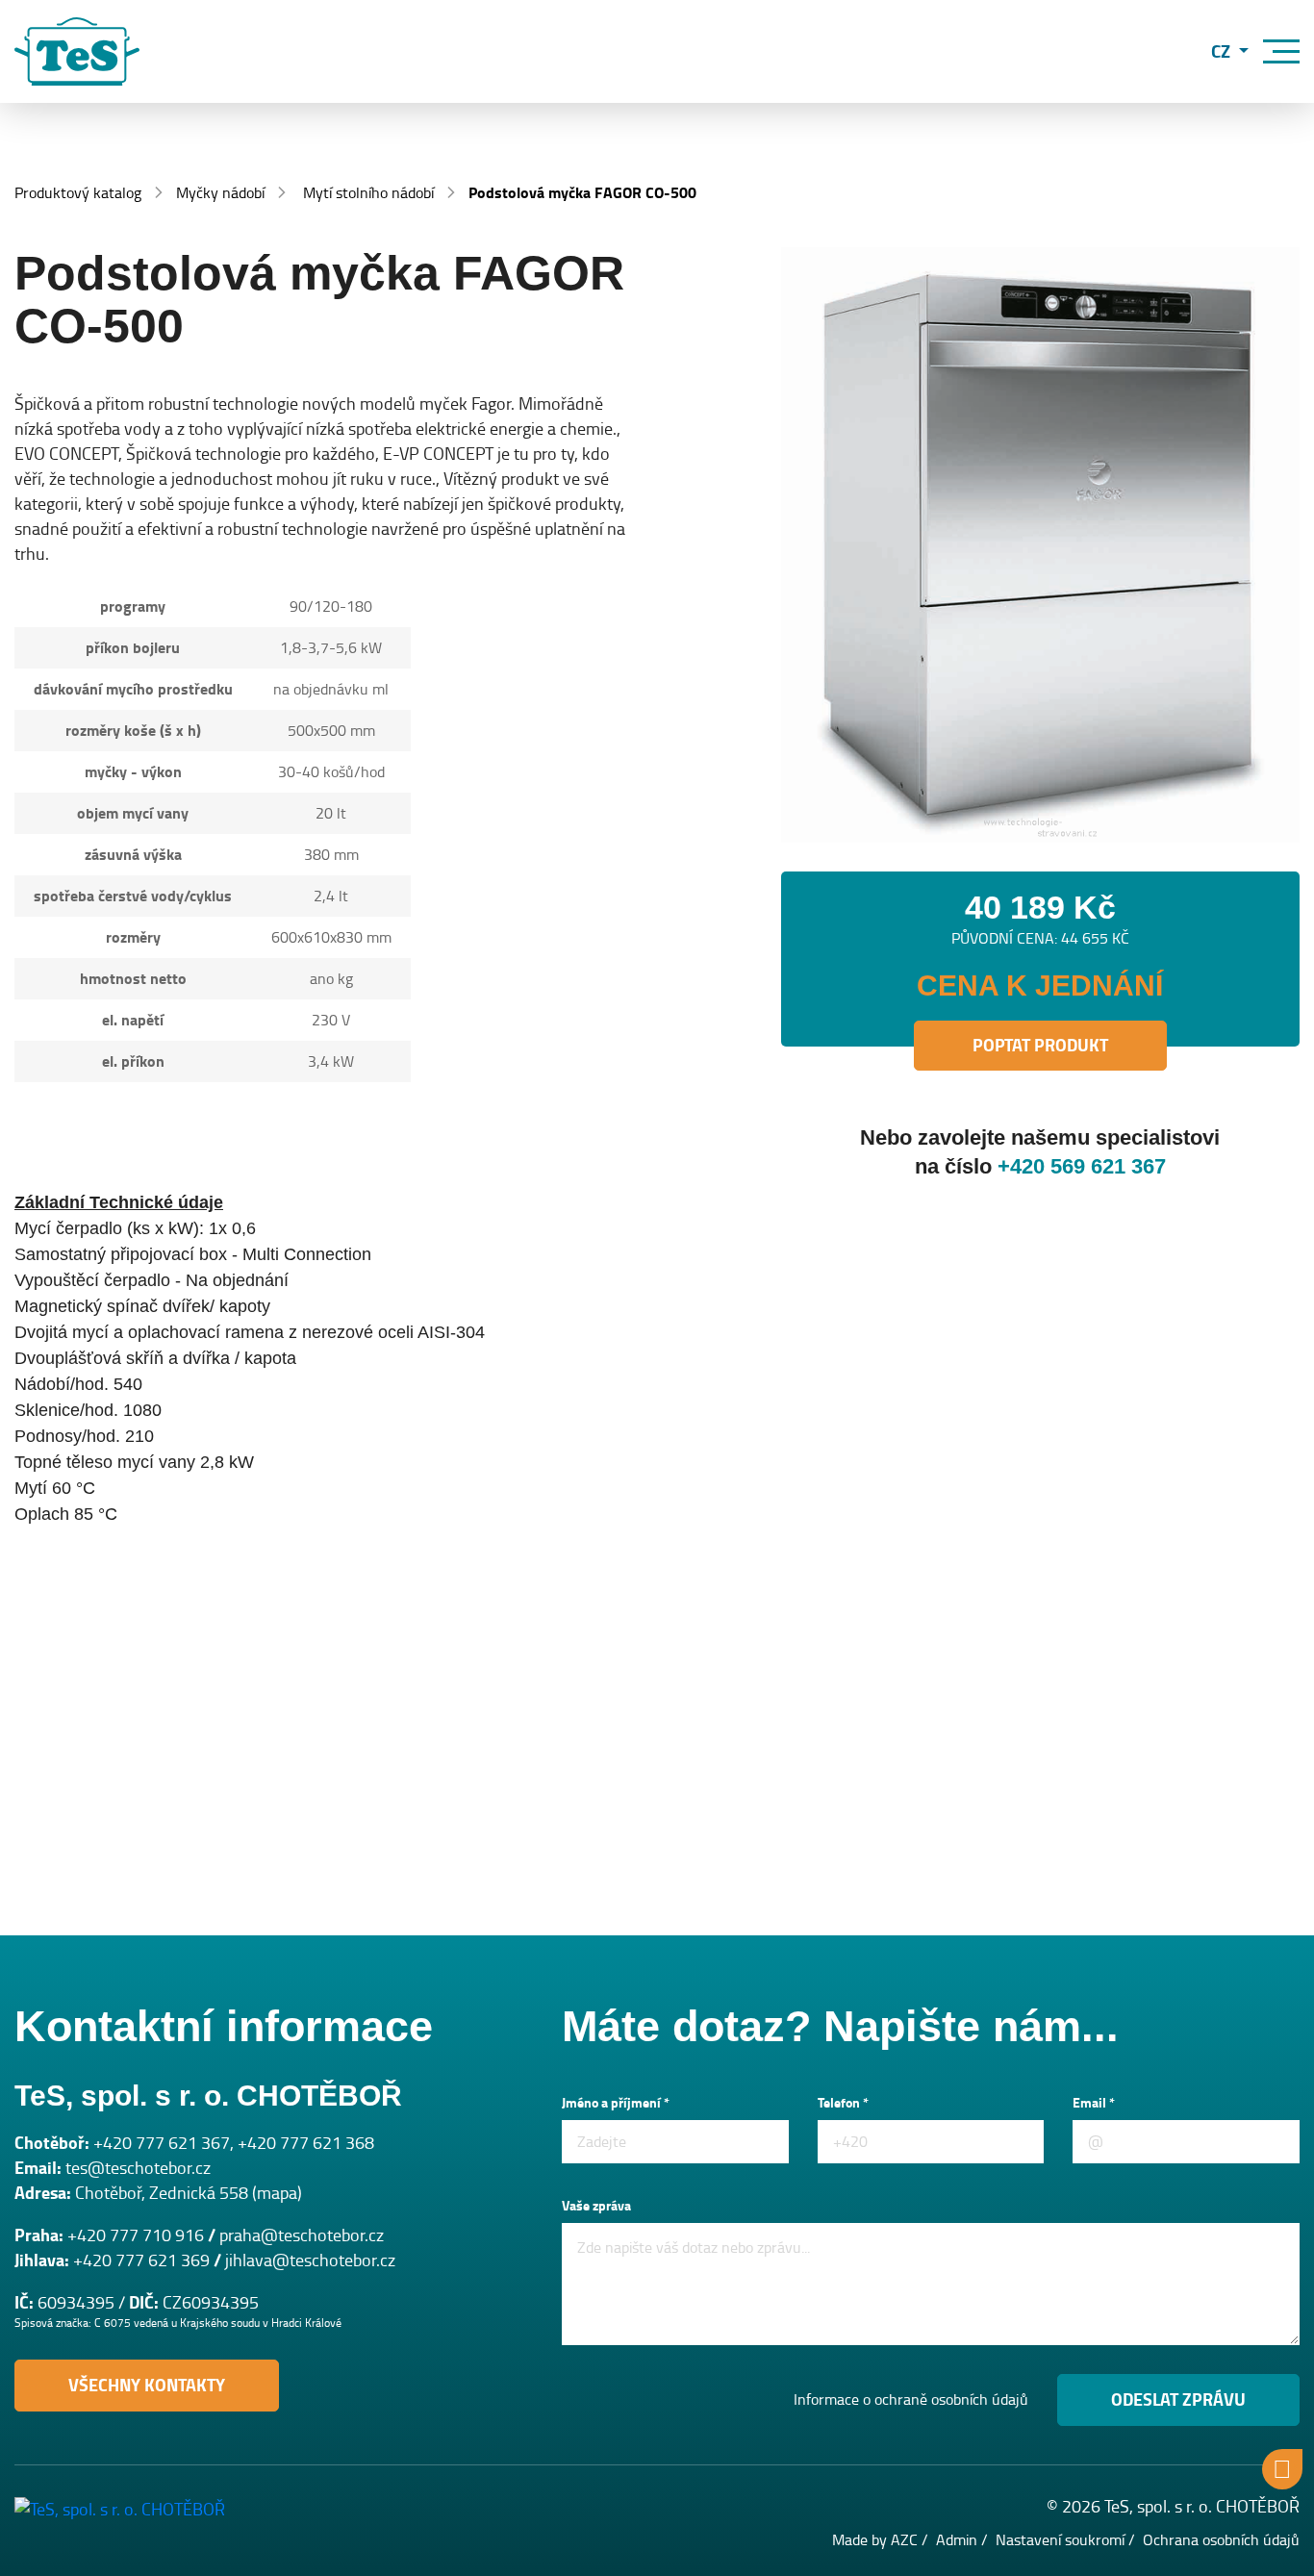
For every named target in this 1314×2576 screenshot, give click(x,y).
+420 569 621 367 (1082, 1166)
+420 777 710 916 (136, 2235)
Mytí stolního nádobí (368, 193)
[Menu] (1281, 51)
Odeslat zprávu (1178, 2400)
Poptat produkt (1040, 1046)
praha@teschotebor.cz (302, 2235)
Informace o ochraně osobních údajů (911, 2400)
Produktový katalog (78, 193)
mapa (277, 2193)
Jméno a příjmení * (616, 2103)
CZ (1223, 51)
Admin (957, 2540)
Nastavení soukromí (1060, 2540)
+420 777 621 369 (141, 2260)
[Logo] (77, 51)
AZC (904, 2540)
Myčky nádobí (220, 193)
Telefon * (843, 2103)
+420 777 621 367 (162, 2143)
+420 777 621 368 (306, 2143)
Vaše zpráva (596, 2206)
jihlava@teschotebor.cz (310, 2260)
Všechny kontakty (147, 2386)
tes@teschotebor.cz (138, 2168)
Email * (1094, 2103)
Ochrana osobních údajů (1221, 2540)
